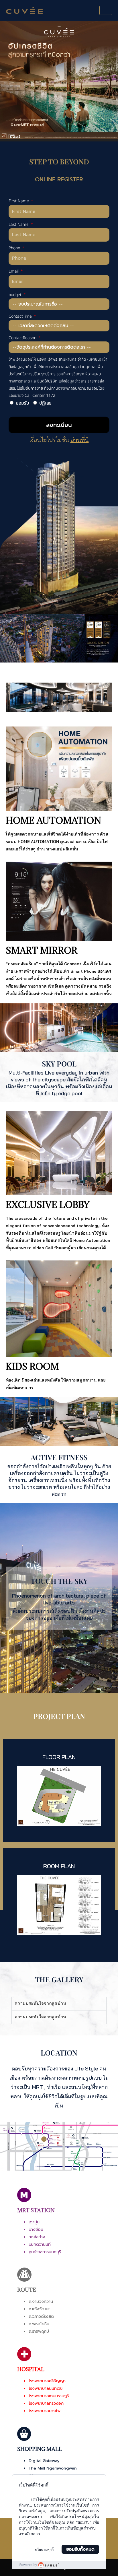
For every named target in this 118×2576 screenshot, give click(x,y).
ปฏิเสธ (45, 403)
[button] (6, 81)
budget (16, 295)
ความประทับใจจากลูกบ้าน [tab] (40, 2003)
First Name (19, 201)
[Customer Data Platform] (59, 2565)
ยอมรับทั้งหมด (80, 2549)
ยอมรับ (22, 403)
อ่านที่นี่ (80, 440)
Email (14, 271)
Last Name (19, 225)
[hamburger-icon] (106, 10)
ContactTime (21, 316)
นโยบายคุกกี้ (44, 2550)
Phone (15, 248)
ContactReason (23, 338)
